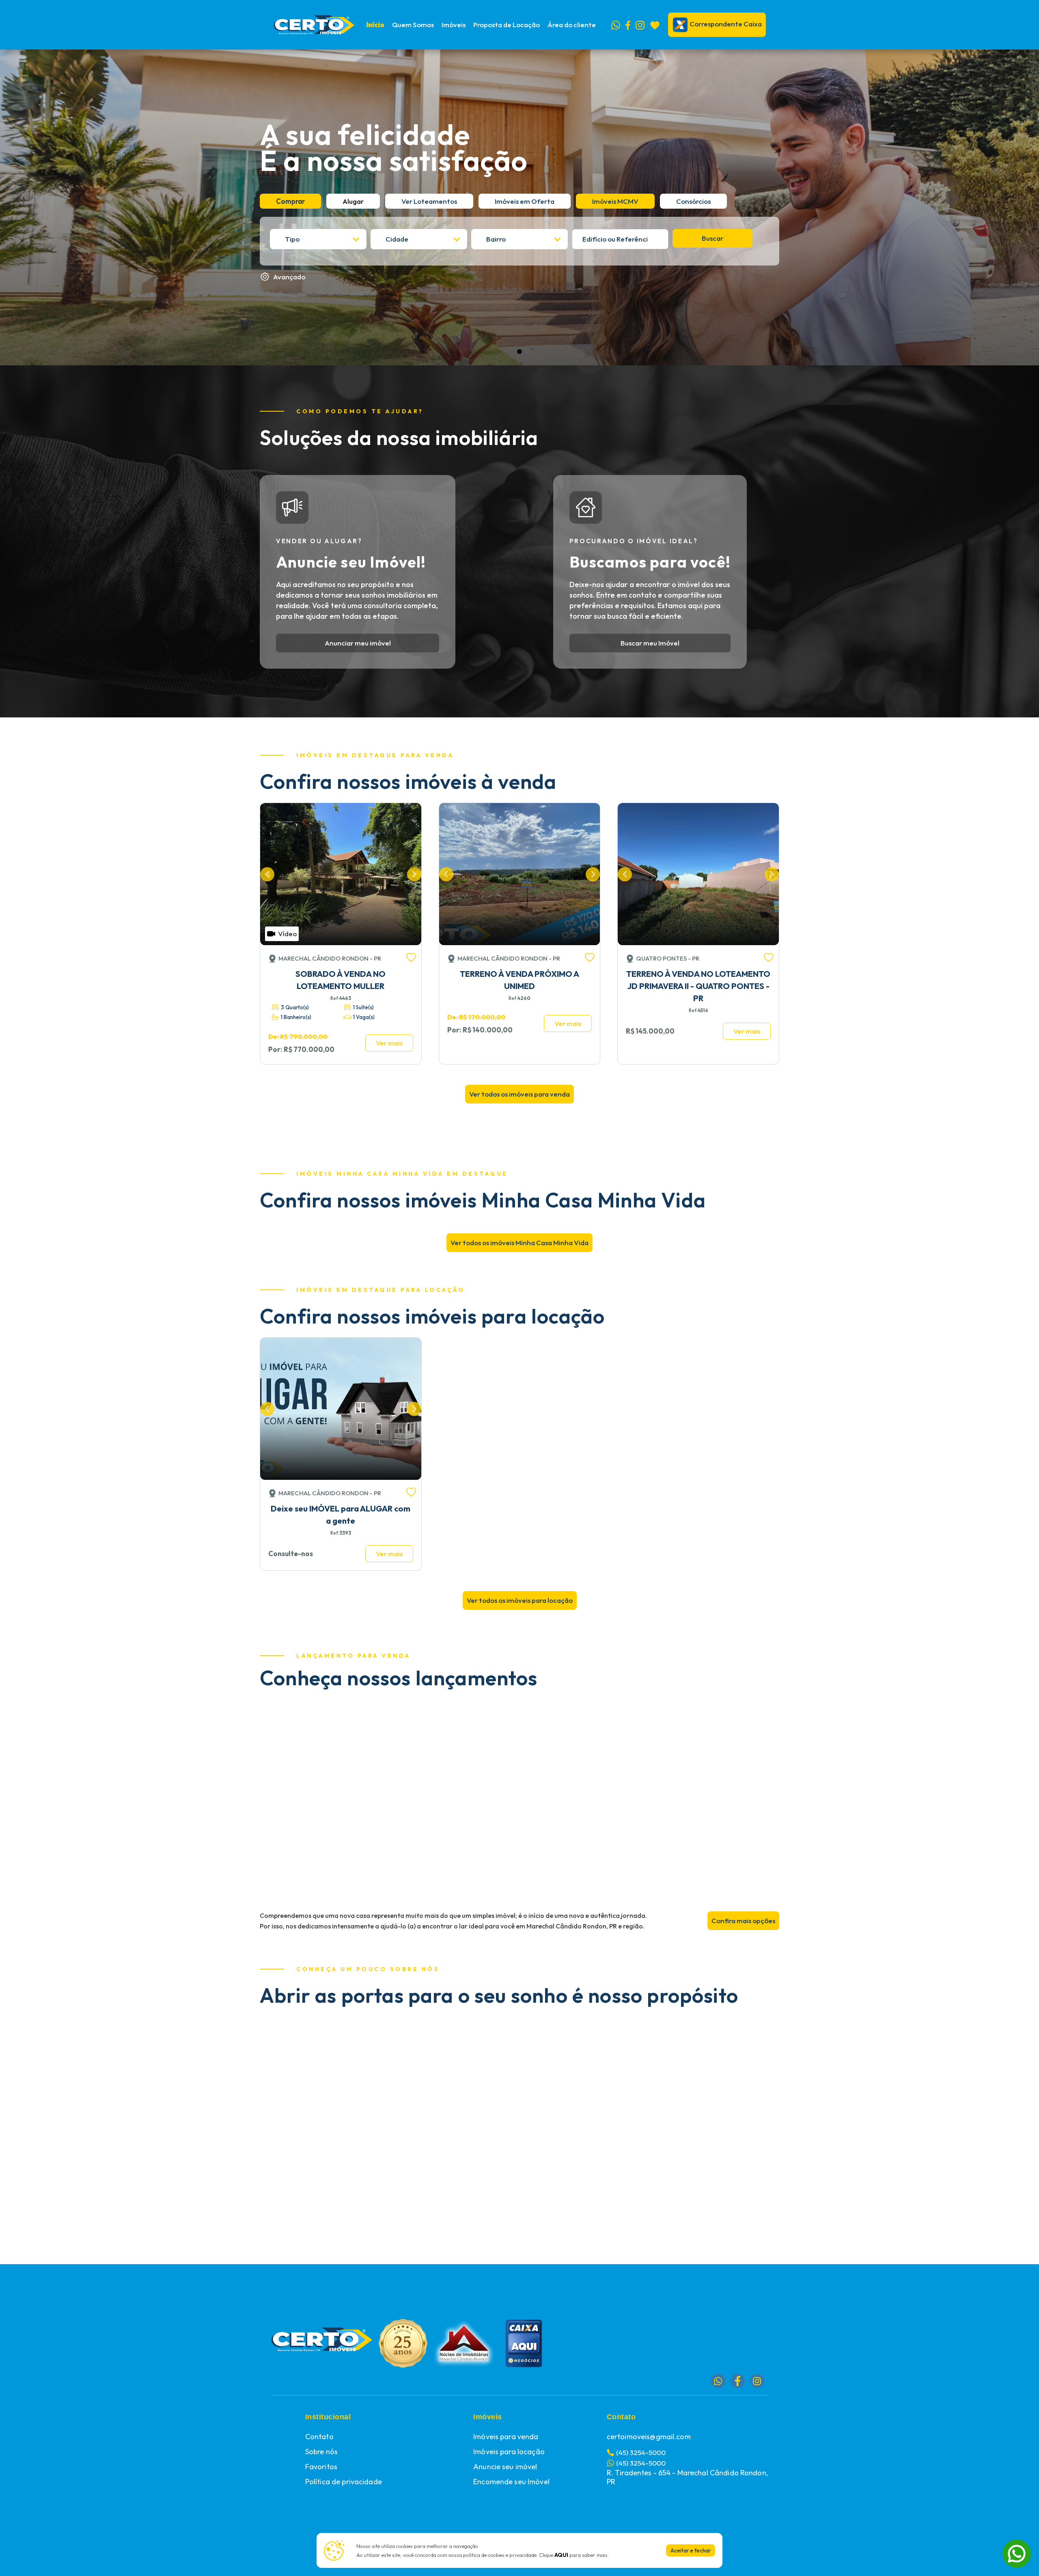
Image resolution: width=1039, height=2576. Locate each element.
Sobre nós (321, 2452)
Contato (319, 2437)
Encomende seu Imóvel (511, 2482)
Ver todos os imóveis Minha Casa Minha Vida (519, 1243)
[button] (454, 25)
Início (375, 25)
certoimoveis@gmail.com (649, 2437)
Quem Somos (413, 25)
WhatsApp (1017, 2545)
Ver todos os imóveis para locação (520, 1600)
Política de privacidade (344, 2482)
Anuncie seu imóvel (505, 2467)
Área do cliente (572, 25)
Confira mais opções (743, 1921)
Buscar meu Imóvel (650, 643)
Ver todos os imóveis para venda (519, 1094)
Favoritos (321, 2467)
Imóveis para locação (509, 2452)
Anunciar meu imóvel (358, 643)
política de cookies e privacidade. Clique (516, 2555)
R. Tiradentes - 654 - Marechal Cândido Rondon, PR (687, 2477)
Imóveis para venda (506, 2437)
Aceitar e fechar (691, 2550)
